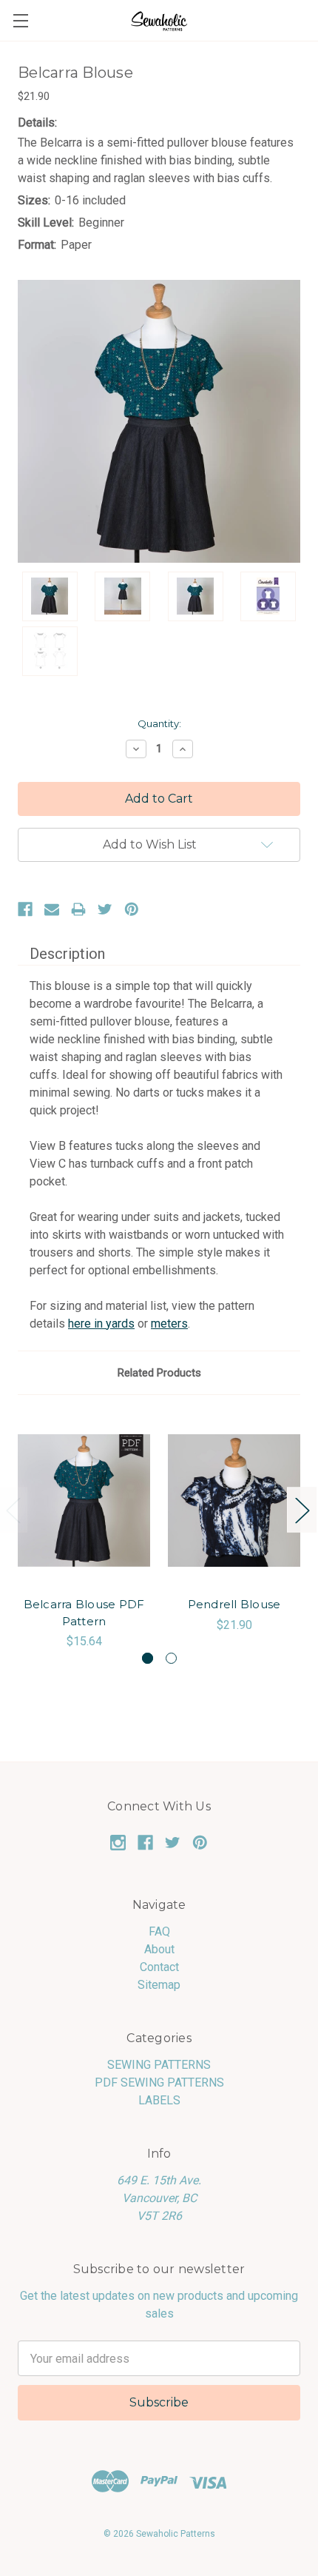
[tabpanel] (84, 1532)
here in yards (101, 1324)
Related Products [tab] (159, 1373)
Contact (159, 1967)
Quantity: (159, 723)
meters (169, 1324)
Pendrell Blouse (234, 1604)
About (159, 1949)
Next (302, 1509)
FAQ (159, 1931)
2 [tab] (171, 1658)
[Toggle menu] (20, 20)
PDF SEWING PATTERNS (159, 2082)
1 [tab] (148, 1658)
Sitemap (159, 1985)
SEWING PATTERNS (159, 2065)
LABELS (159, 2100)
